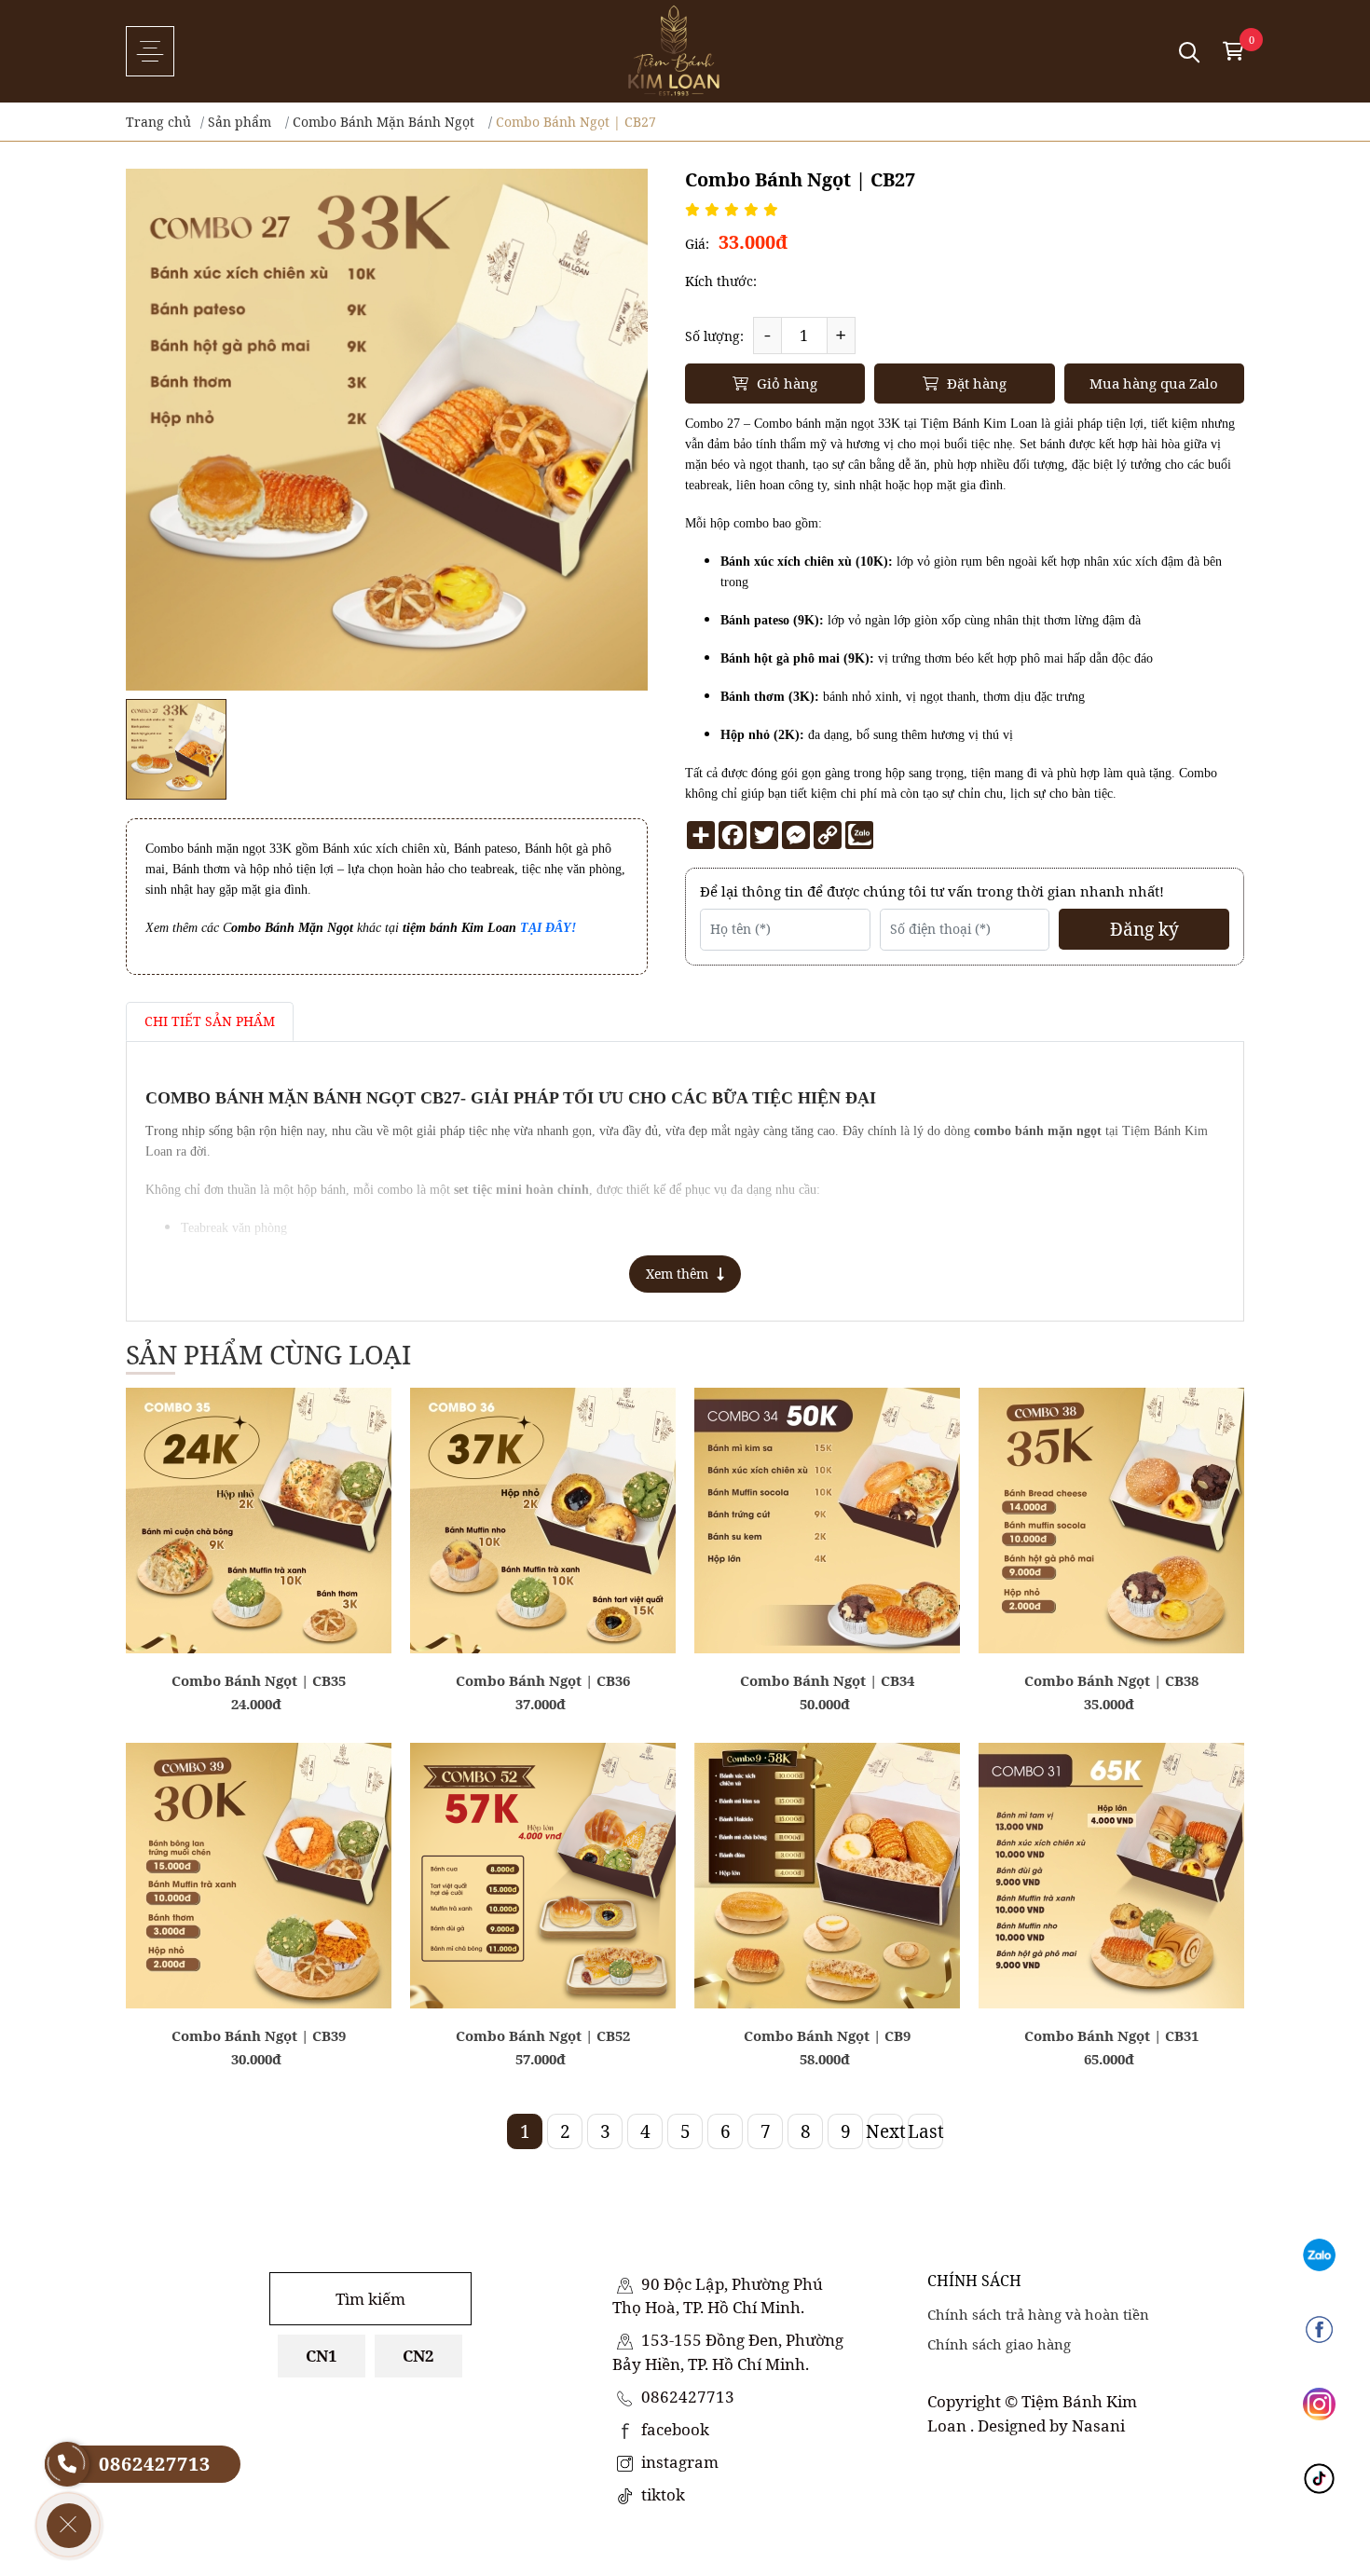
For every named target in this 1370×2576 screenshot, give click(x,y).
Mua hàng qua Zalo (1154, 383)
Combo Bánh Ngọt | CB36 (543, 1680)
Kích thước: (721, 281)
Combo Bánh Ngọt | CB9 (827, 2035)
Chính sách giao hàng (999, 2344)
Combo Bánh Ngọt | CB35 (259, 1680)
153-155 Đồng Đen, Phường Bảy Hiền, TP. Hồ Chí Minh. (728, 2352)
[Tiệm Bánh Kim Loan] (674, 51)
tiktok (661, 2494)
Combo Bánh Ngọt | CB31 (1111, 2035)
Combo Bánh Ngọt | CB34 (827, 1680)
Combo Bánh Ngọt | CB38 (1111, 1680)
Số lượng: (714, 336)
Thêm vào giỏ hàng (259, 1626)
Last (925, 2131)
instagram (678, 2462)
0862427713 (686, 2397)
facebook (673, 2429)
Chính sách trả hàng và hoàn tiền (1038, 2314)
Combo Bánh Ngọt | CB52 (543, 2035)
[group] (176, 749)
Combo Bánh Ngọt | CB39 (259, 2035)
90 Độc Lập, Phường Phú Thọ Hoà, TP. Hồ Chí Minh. (718, 2296)
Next (885, 2131)
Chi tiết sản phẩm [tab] (210, 1021)
